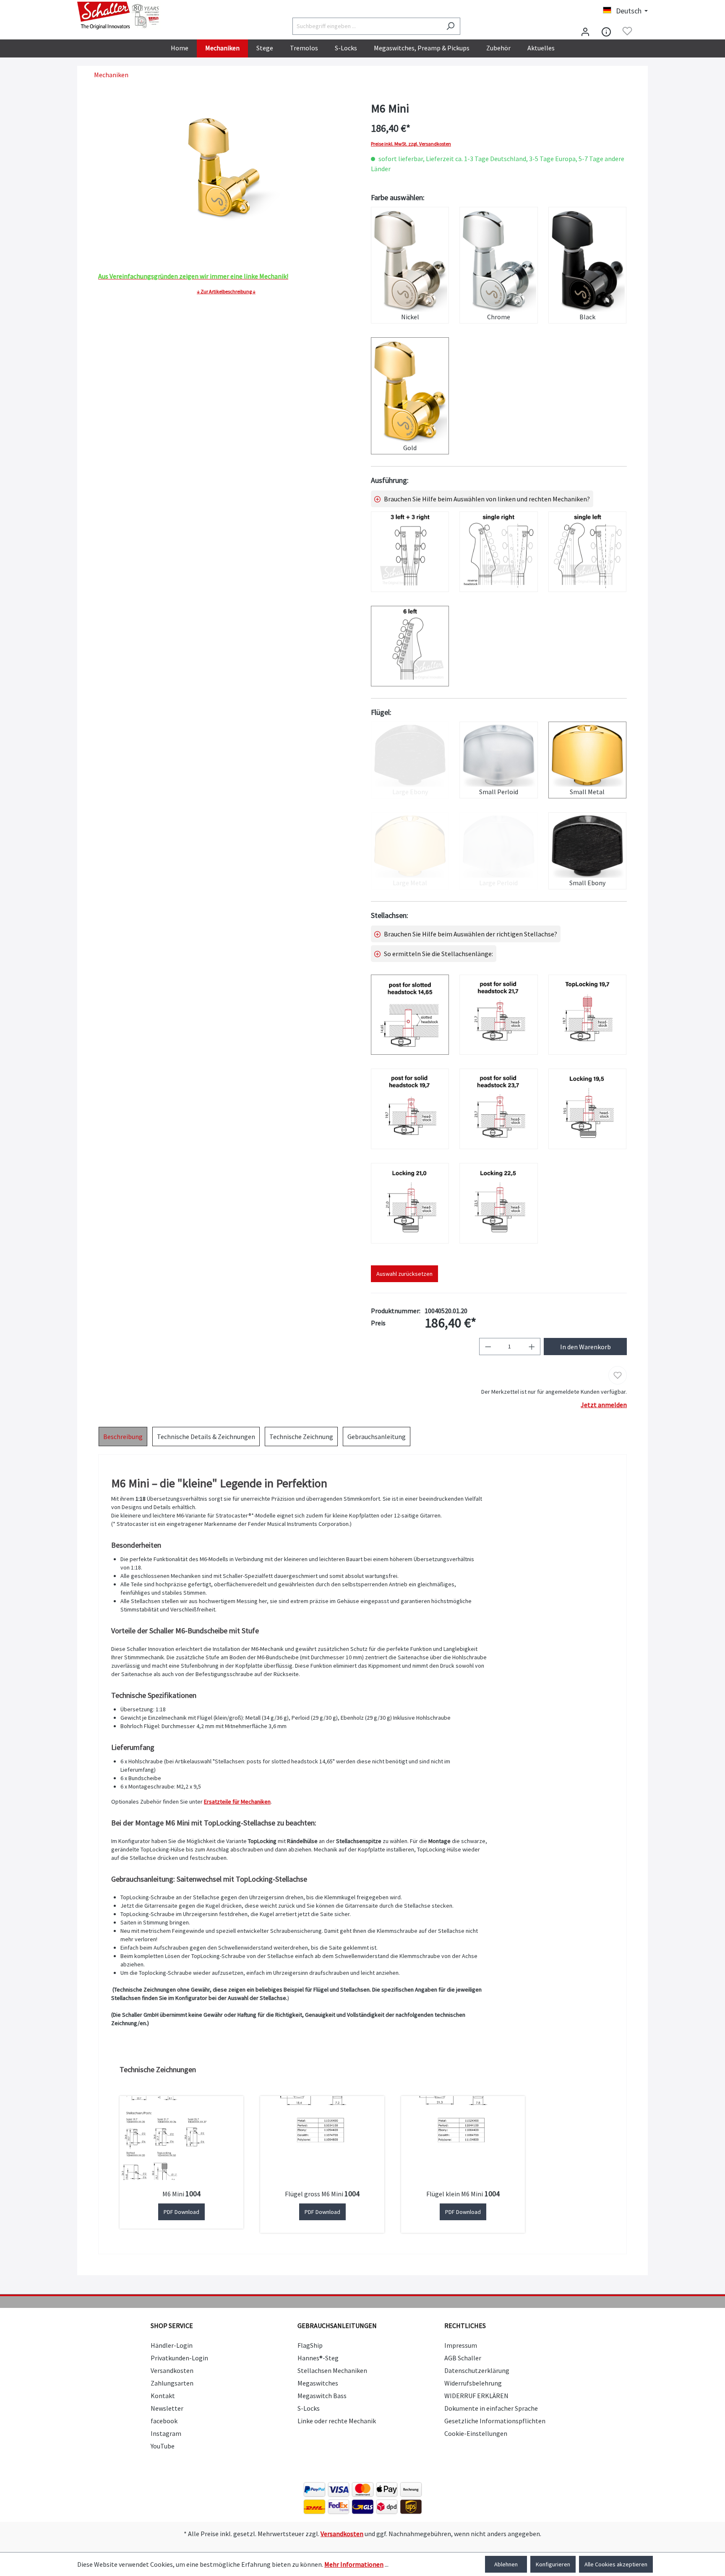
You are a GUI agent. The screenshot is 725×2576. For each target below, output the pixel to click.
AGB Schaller (463, 2358)
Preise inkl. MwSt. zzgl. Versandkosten (411, 144)
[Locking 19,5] (587, 1109)
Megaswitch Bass (322, 2396)
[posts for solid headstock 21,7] (498, 1015)
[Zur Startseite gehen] (119, 16)
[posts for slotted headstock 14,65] (410, 1015)
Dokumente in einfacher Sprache (491, 2408)
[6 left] (410, 646)
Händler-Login (172, 2345)
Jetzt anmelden (604, 1405)
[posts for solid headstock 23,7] (498, 1109)
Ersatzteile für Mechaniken (237, 1802)
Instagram (166, 2433)
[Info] (606, 31)
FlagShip (310, 2345)
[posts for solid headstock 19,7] (410, 1109)
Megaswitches (318, 2383)
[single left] (587, 552)
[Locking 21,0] (410, 1203)
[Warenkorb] (643, 32)
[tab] (123, 1437)
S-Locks (309, 2408)
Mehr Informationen (354, 2564)
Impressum (461, 2345)
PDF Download (181, 2212)
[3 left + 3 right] (410, 552)
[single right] (498, 552)
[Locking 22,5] (498, 1203)
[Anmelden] (585, 31)
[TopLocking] (587, 1015)
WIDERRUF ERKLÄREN (476, 2396)
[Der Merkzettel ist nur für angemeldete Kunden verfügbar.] (627, 31)
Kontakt (163, 2396)
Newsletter (167, 2408)
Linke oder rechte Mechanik (337, 2421)
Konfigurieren (553, 2564)
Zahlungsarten (172, 2383)
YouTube (163, 2446)
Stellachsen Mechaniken (332, 2370)
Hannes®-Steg (318, 2358)
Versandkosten (172, 2370)
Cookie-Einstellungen (476, 2433)
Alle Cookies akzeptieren (616, 2564)
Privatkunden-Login (179, 2358)
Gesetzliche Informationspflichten (495, 2421)
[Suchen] (450, 26)
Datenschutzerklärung (477, 2370)
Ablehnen (506, 2564)
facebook (164, 2421)
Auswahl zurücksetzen (404, 1274)
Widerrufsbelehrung (473, 2383)
